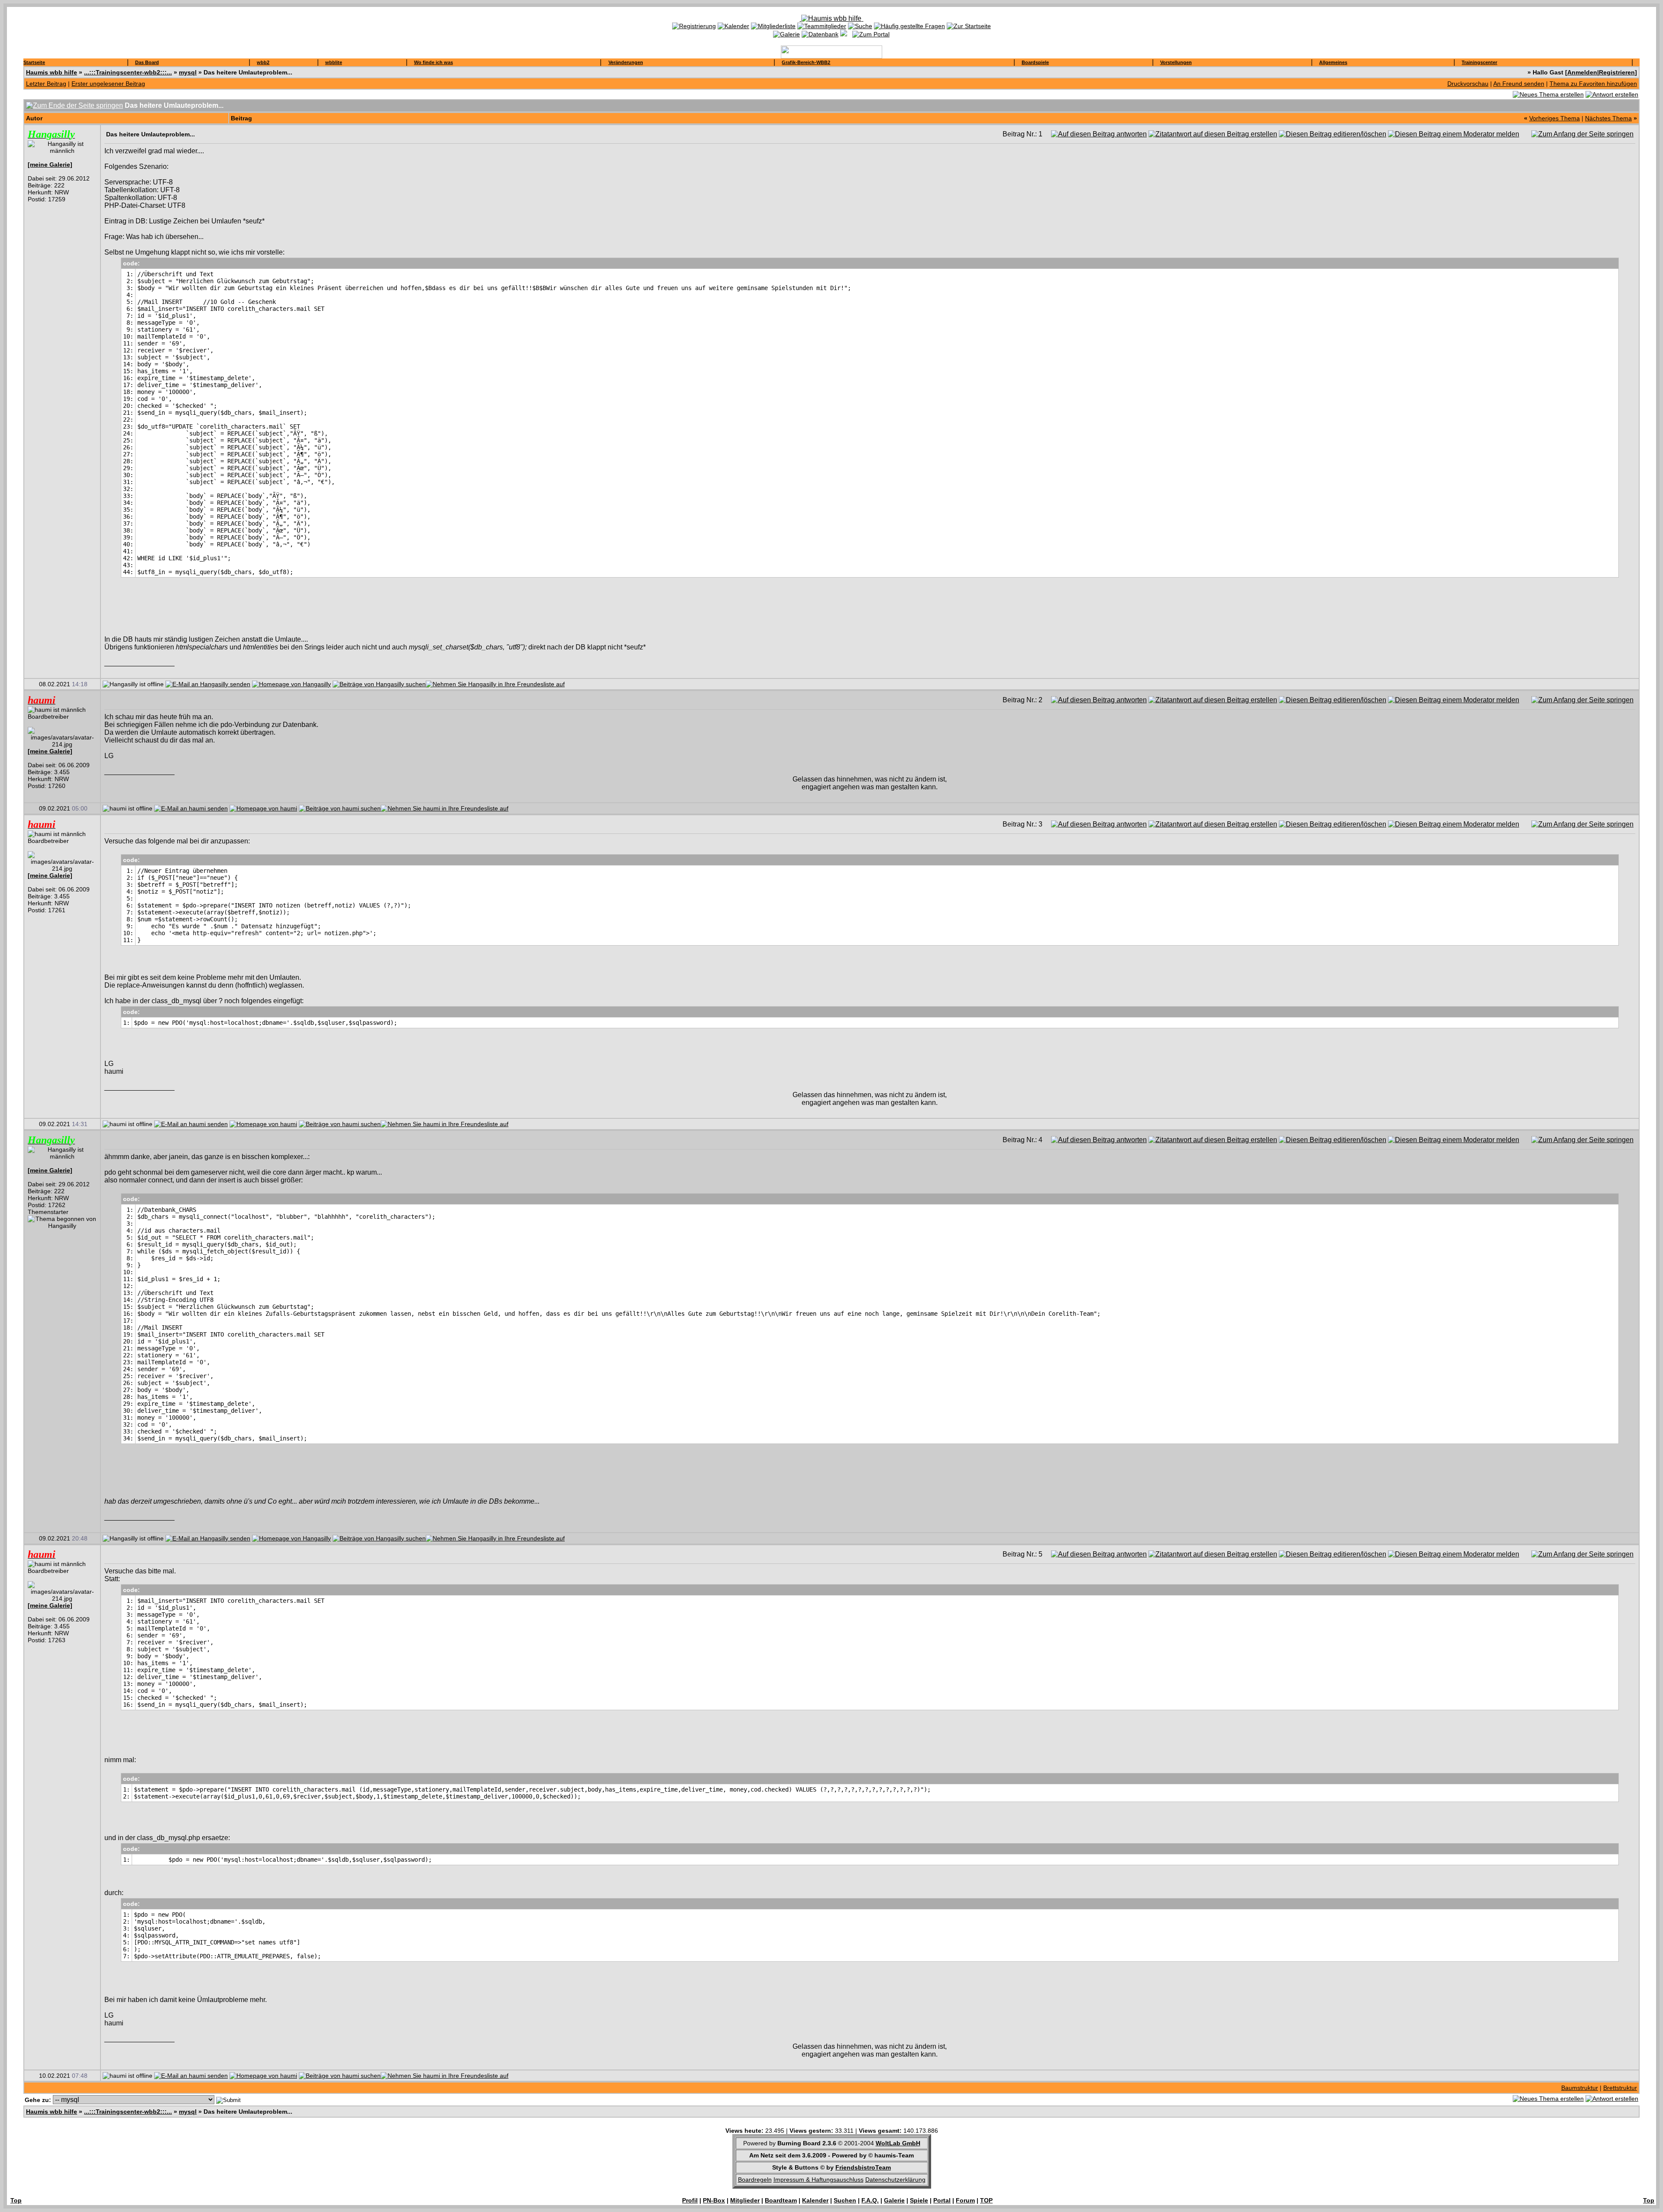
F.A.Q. (870, 2200)
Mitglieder (745, 2200)
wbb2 (263, 62)
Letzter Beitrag (46, 84)
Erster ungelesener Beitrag (108, 84)
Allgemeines (1333, 62)
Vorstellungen (1176, 62)
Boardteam (781, 2200)
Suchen (845, 2200)
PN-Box (714, 2200)
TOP (986, 2200)
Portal (942, 2200)
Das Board (147, 62)
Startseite (34, 62)
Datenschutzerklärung (895, 2180)
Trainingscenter (1479, 62)
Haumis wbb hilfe (52, 72)
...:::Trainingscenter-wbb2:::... (128, 72)
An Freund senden (1519, 84)
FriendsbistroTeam (863, 2167)
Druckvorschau (1468, 84)
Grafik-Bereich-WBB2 (806, 62)
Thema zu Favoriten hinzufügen (1593, 84)
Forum (965, 2200)
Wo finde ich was (434, 62)
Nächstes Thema (1608, 118)
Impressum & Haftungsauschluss (819, 2180)
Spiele (919, 2200)
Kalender (815, 2200)
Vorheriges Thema (1555, 118)
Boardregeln (755, 2180)
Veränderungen (626, 62)
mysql (188, 72)
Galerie (894, 2200)
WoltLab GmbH (898, 2143)
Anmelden (1582, 72)
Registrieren (1617, 72)
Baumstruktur (1580, 2088)
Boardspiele (1035, 62)
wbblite (334, 62)
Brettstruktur (1620, 2088)
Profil (690, 2200)
